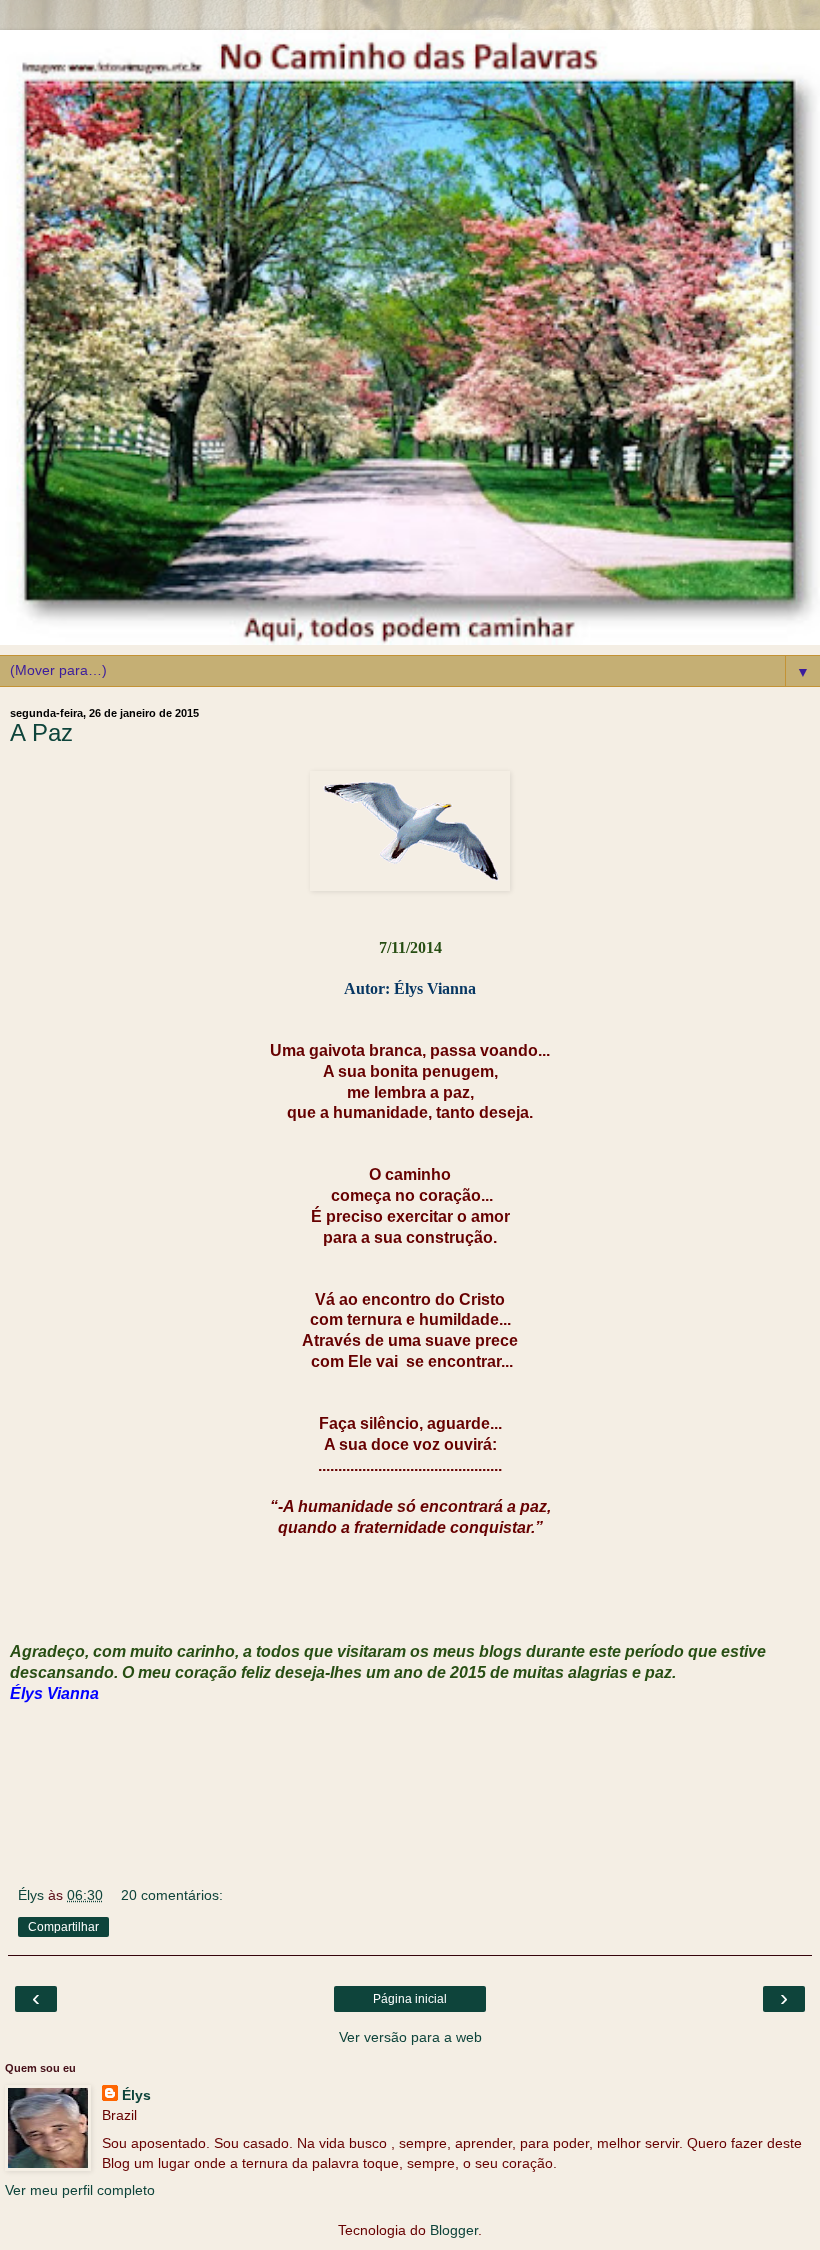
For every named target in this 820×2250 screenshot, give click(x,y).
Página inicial (410, 1999)
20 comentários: (172, 1895)
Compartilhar (63, 1927)
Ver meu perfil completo (80, 2190)
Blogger (454, 2230)
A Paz (41, 732)
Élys (136, 2095)
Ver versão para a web (410, 2037)
